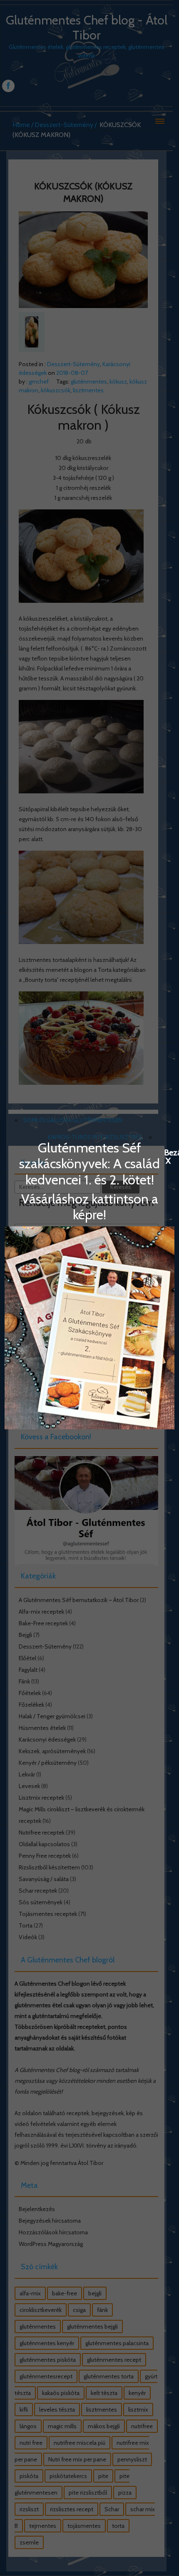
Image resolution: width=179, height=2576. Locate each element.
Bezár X (168, 1152)
